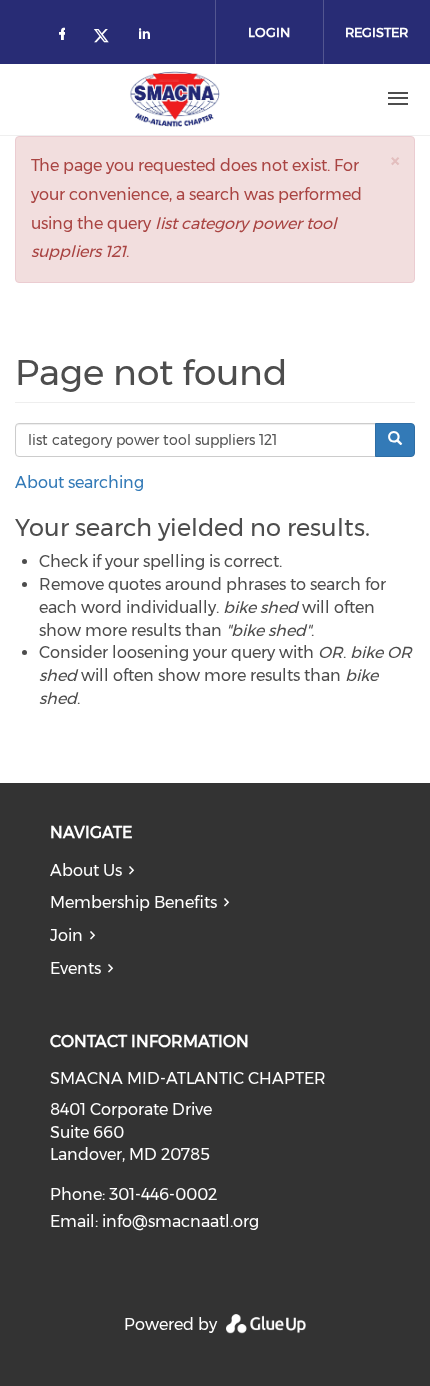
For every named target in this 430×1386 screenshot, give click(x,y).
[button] (395, 160)
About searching (79, 482)
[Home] (175, 99)
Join (66, 935)
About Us (86, 870)
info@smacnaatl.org (180, 1221)
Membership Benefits (133, 902)
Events (75, 968)
